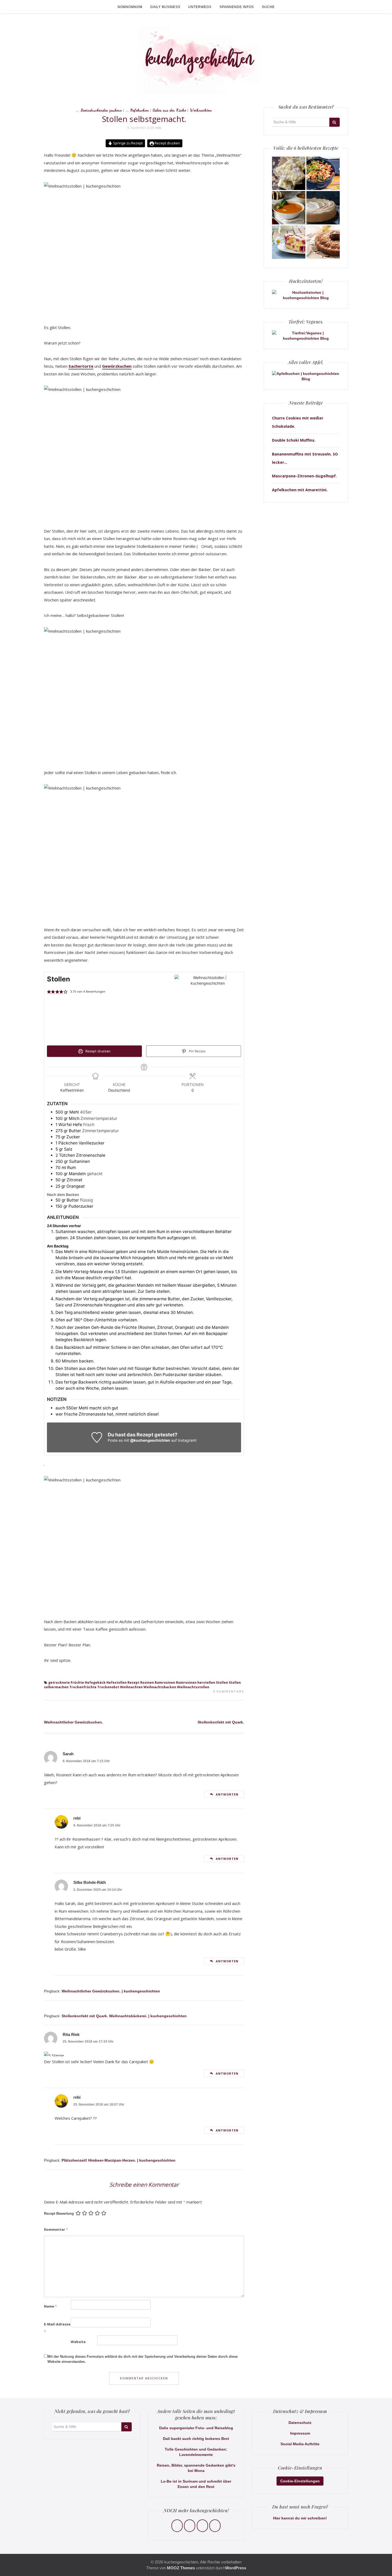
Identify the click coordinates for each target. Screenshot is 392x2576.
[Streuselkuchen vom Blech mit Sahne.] (289, 173)
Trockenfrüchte (83, 1687)
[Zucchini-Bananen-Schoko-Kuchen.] (323, 242)
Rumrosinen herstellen (196, 1683)
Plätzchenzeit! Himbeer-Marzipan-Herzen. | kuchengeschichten (119, 2160)
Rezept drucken (167, 143)
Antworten (227, 1794)
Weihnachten (201, 110)
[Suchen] (335, 122)
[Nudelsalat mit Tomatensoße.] (323, 173)
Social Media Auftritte (300, 2444)
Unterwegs (200, 7)
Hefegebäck (95, 1683)
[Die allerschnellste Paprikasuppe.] (289, 208)
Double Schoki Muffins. (294, 440)
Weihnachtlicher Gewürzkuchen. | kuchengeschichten (111, 1991)
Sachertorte (81, 366)
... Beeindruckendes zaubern (99, 110)
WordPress (236, 2568)
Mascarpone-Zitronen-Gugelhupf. (304, 476)
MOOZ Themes (181, 2568)
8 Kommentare (229, 1691)
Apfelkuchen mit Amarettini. (300, 490)
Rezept (133, 1683)
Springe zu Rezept (127, 143)
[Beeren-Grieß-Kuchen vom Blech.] (289, 242)
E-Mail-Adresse (57, 2328)
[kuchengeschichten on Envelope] (215, 2526)
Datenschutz (300, 2423)
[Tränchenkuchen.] (323, 208)
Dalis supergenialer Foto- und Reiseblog (196, 2428)
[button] (49, 992)
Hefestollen (117, 1683)
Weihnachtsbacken (160, 1687)
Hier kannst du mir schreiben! (300, 2518)
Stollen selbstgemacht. (144, 119)
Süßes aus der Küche (169, 110)
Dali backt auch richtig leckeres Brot (196, 2439)
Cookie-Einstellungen (300, 2481)
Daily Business (165, 7)
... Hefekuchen (137, 110)
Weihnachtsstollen (193, 1687)
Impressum (300, 2433)
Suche (268, 7)
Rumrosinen (165, 1683)
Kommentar (56, 2229)
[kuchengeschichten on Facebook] (177, 2526)
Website (78, 2342)
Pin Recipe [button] (197, 1051)
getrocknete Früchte (66, 1683)
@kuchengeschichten (150, 1440)
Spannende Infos (237, 7)
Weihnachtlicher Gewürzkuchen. (73, 1722)
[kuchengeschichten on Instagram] (190, 2526)
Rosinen (147, 1683)
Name (50, 2306)
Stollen (222, 1683)
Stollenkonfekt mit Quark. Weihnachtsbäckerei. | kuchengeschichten (124, 2016)
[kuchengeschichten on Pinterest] (202, 2526)
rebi (158, 128)
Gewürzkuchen (117, 366)
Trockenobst (108, 1687)
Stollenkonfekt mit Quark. (221, 1722)
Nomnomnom (130, 7)
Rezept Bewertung (59, 2214)
